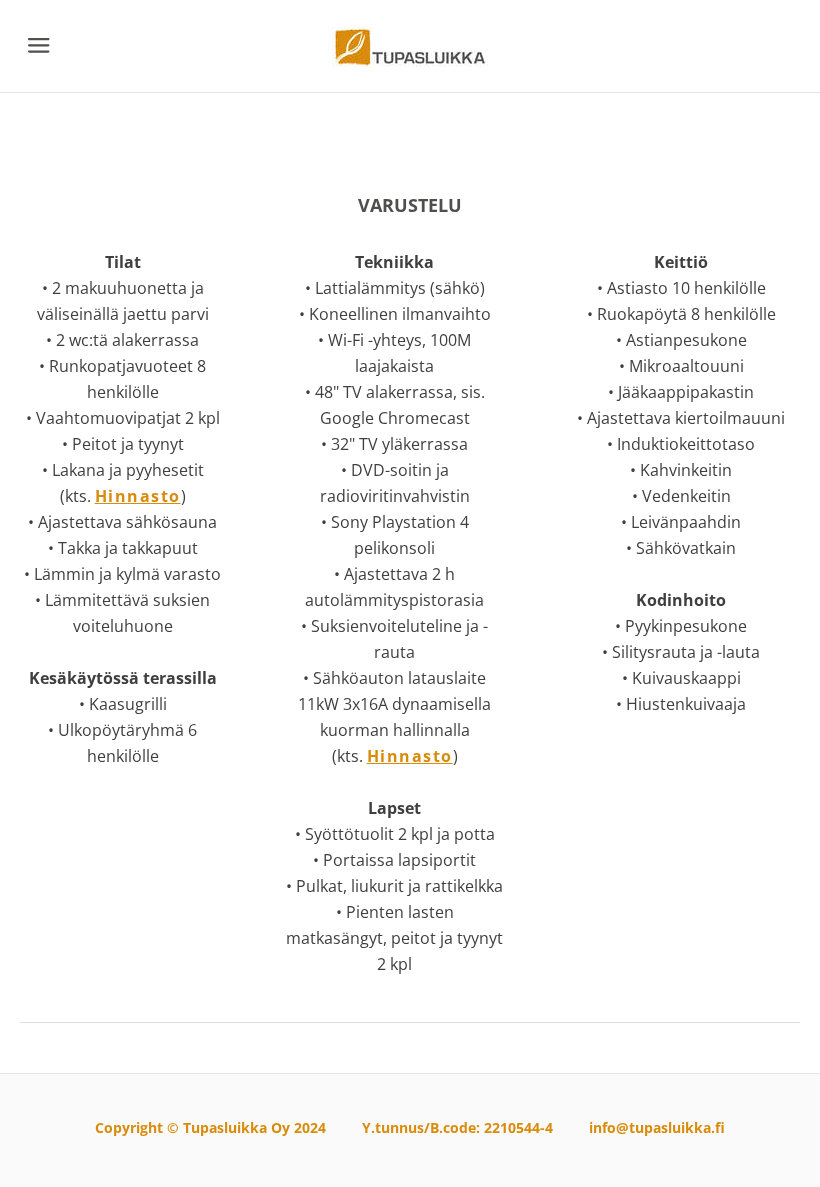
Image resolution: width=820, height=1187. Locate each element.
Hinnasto (138, 496)
